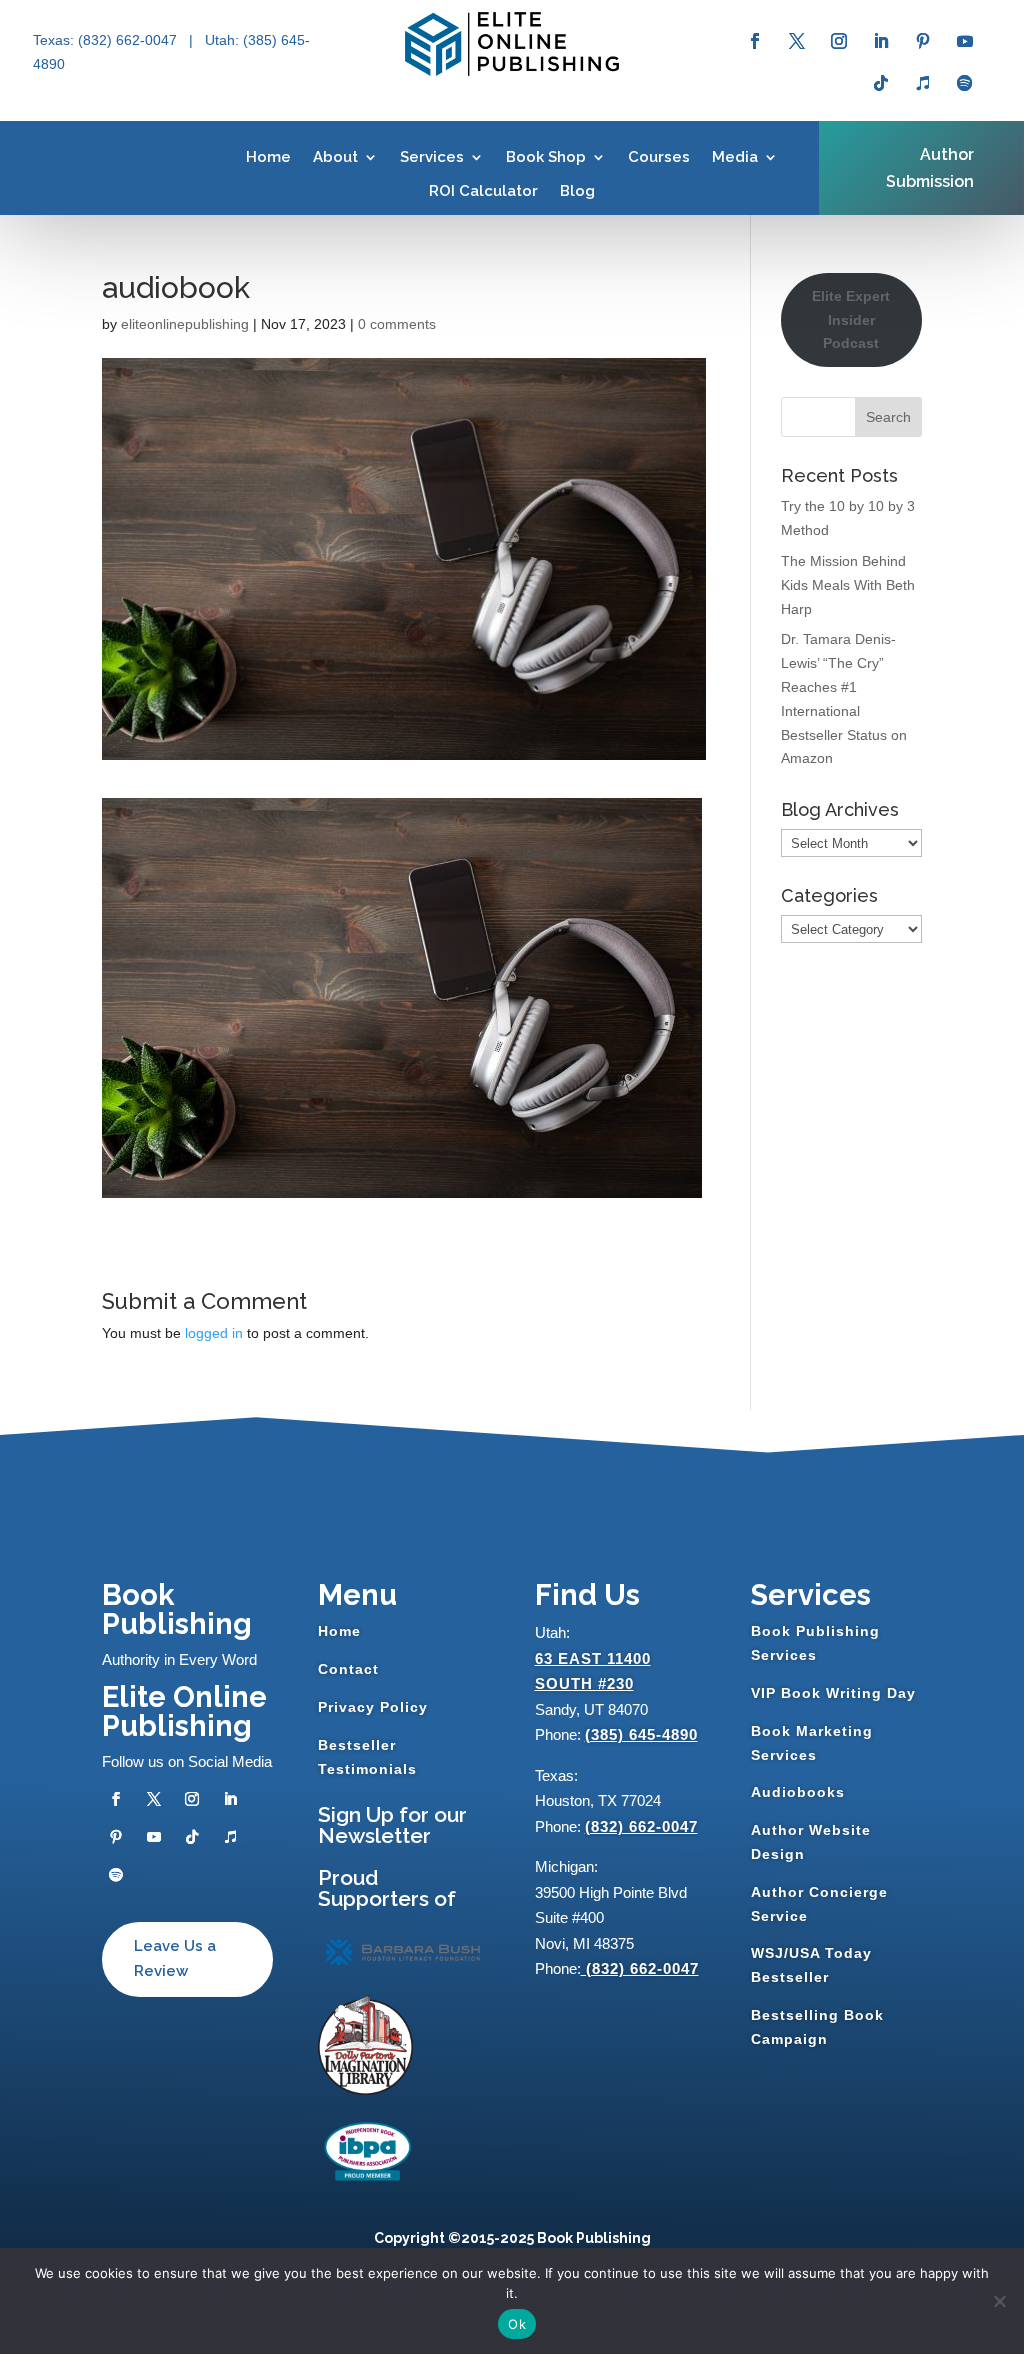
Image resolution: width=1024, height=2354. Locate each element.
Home (268, 157)
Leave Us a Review (175, 1959)
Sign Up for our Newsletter (392, 1825)
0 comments (397, 324)
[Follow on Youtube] (965, 41)
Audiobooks (798, 1792)
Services (432, 157)
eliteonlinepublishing (185, 324)
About (335, 157)
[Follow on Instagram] (839, 41)
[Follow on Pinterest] (923, 41)
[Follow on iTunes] (923, 83)
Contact (348, 1669)
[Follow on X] (797, 41)
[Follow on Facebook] (755, 41)
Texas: (55, 40)
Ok (517, 2324)
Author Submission (930, 168)
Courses (659, 157)
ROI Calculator (483, 191)
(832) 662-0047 (641, 1826)
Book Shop (546, 157)
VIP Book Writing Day (833, 1693)
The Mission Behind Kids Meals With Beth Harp (848, 585)
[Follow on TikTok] (881, 83)
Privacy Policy (373, 1707)
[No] (999, 2301)
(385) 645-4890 (641, 1734)
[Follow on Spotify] (965, 83)
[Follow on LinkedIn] (881, 41)
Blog (577, 191)
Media (735, 157)
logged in (214, 1333)
